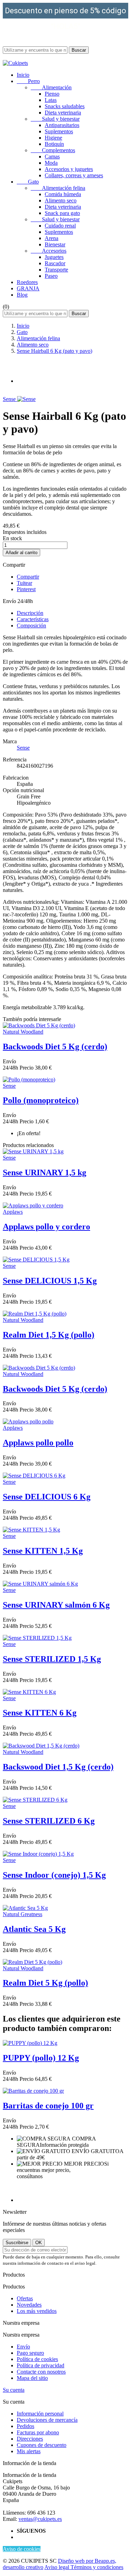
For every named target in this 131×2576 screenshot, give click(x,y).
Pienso (52, 94)
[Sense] (26, 399)
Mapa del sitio (32, 2378)
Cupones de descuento (42, 2445)
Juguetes (54, 257)
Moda (51, 163)
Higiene (53, 138)
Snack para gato (62, 213)
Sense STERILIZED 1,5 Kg (52, 1659)
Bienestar (55, 244)
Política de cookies (37, 2359)
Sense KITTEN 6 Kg (40, 1713)
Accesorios (49, 251)
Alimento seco (61, 200)
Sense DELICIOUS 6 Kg (47, 1497)
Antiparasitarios (62, 125)
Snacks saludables (65, 106)
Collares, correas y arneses (74, 175)
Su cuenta (14, 2390)
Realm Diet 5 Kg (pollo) (45, 1983)
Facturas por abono (38, 2432)
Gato (28, 182)
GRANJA (28, 288)
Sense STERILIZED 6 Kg (49, 1821)
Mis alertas (29, 2451)
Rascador (55, 263)
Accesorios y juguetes (69, 169)
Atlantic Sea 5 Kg (34, 1929)
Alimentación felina (58, 188)
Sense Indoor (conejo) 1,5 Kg (54, 1875)
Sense (10, 399)
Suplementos (59, 131)
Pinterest (26, 589)
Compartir (28, 577)
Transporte (56, 270)
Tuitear (24, 583)
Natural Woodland (23, 1032)
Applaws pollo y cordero (46, 1227)
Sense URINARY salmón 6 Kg (56, 1605)
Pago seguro (30, 2353)
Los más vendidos (37, 2311)
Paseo (51, 276)
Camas (52, 157)
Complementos (53, 150)
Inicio (23, 75)
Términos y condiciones (97, 2567)
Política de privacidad (41, 2365)
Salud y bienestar (55, 119)
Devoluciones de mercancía (47, 2420)
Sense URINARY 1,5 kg (45, 1172)
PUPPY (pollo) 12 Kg (41, 2058)
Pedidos (26, 2426)
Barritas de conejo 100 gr (48, 2106)
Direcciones (30, 2439)
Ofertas (25, 2298)
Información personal (40, 2414)
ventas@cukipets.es (40, 2519)
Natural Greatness (23, 1914)
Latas (51, 100)
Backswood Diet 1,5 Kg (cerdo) (58, 1767)
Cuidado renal (60, 226)
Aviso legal (57, 2567)
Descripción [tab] (30, 613)
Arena (52, 238)
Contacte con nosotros (41, 2372)
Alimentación (51, 87)
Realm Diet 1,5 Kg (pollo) (49, 1335)
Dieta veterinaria (63, 113)
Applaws (13, 1212)
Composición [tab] (31, 626)
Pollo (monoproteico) (41, 1100)
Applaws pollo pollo (38, 1443)
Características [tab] (33, 619)
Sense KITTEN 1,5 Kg (43, 1551)
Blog (22, 295)
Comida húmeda (63, 194)
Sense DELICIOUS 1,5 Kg (50, 1281)
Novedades (29, 2305)
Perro (28, 81)
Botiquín (54, 144)
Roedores (27, 282)
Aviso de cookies (22, 2549)
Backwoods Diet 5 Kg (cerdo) (55, 1047)
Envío (23, 2347)
